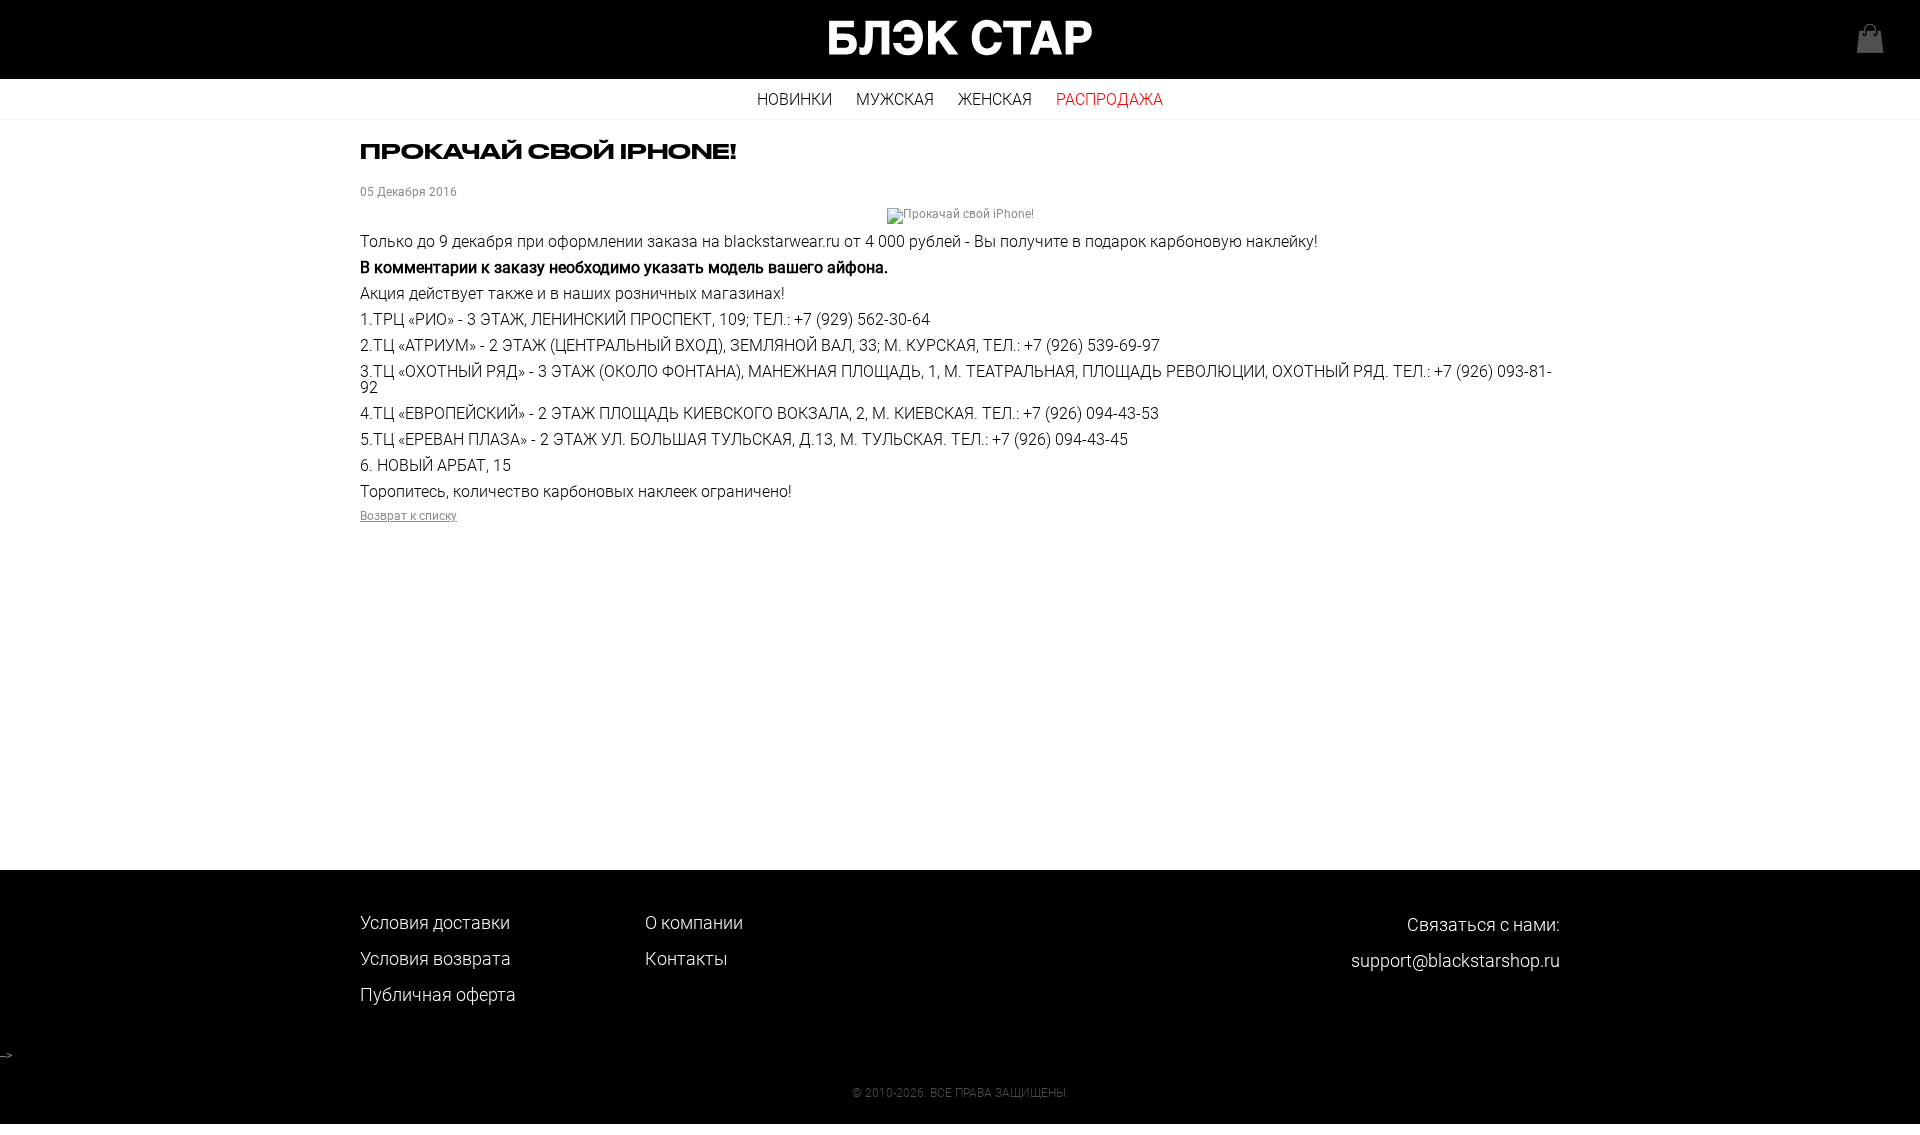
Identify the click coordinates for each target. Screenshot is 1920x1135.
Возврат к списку (408, 516)
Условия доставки (435, 922)
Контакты (686, 958)
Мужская (895, 99)
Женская (995, 99)
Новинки (794, 99)
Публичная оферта (438, 994)
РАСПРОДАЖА (1109, 99)
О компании (694, 922)
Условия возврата (435, 958)
